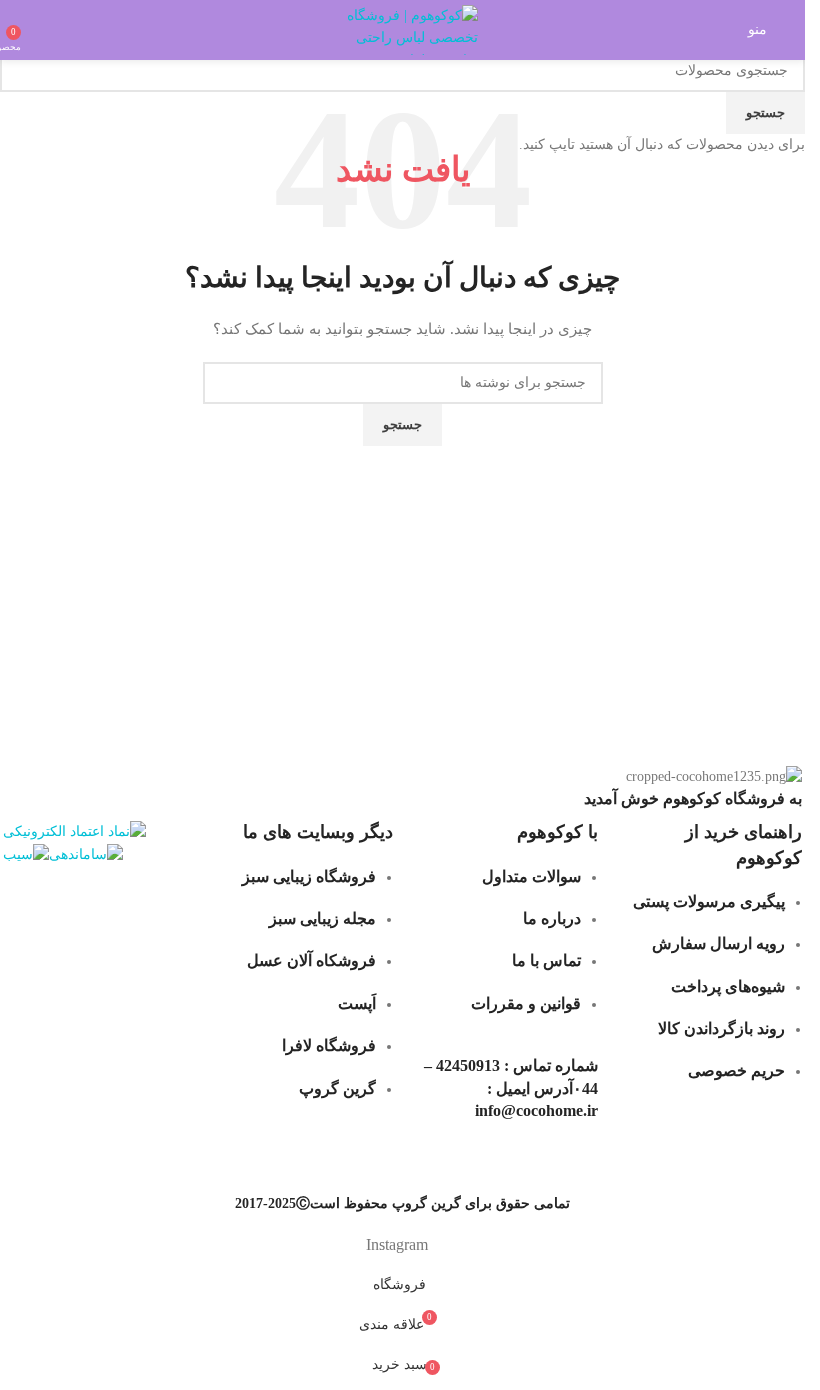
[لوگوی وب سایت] (403, 28)
